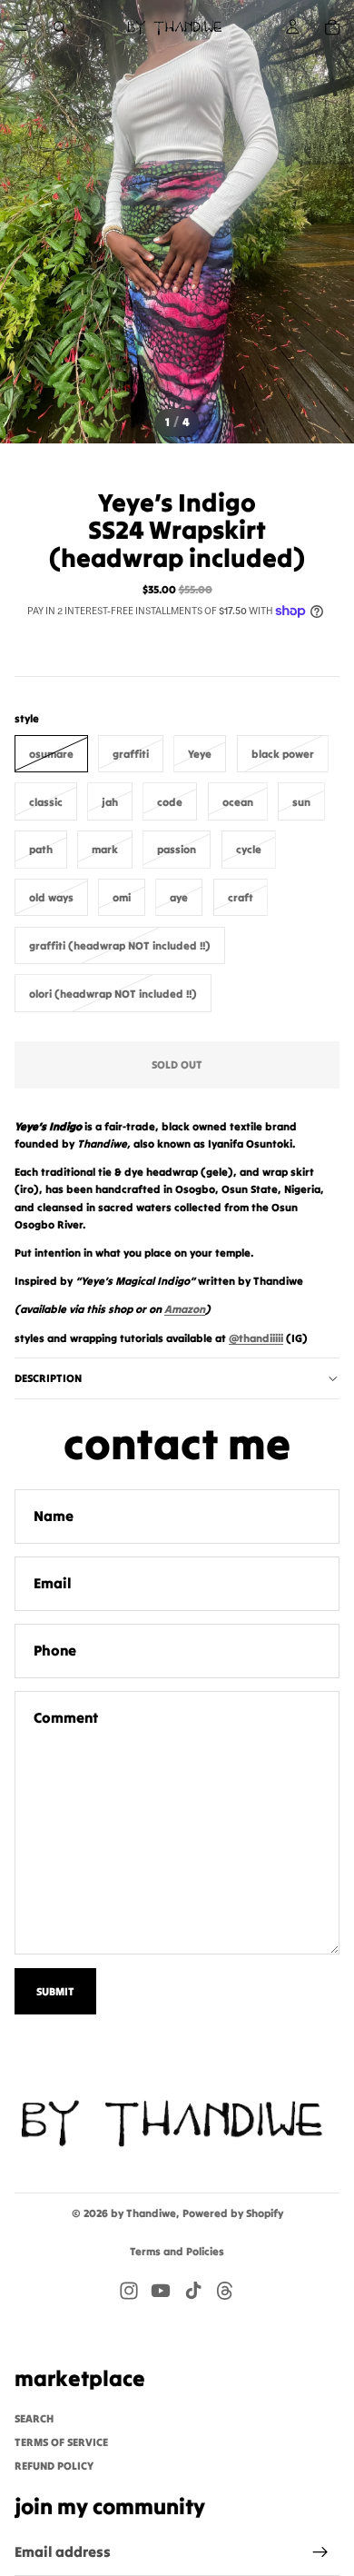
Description (48, 1378)
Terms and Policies (177, 2251)
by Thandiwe (143, 2213)
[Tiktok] (193, 2291)
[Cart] (332, 27)
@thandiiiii (256, 1338)
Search (34, 2417)
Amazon (185, 1309)
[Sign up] (320, 2551)
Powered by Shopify (233, 2213)
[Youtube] (161, 2291)
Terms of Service (61, 2441)
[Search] (60, 27)
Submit (55, 1991)
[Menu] (21, 27)
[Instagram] (129, 2291)
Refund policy (54, 2466)
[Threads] (225, 2291)
